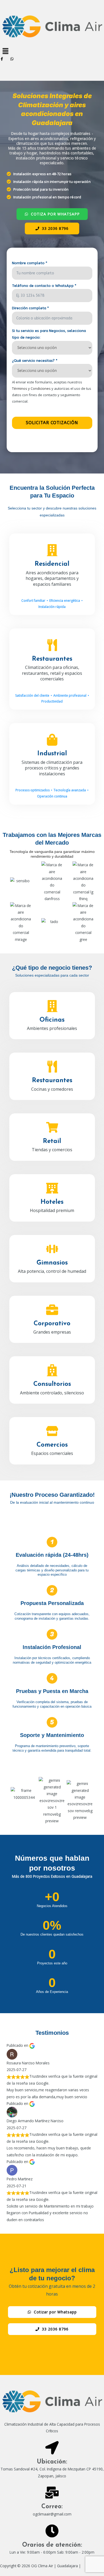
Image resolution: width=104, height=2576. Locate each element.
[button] (52, 51)
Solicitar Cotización (52, 423)
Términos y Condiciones (31, 388)
